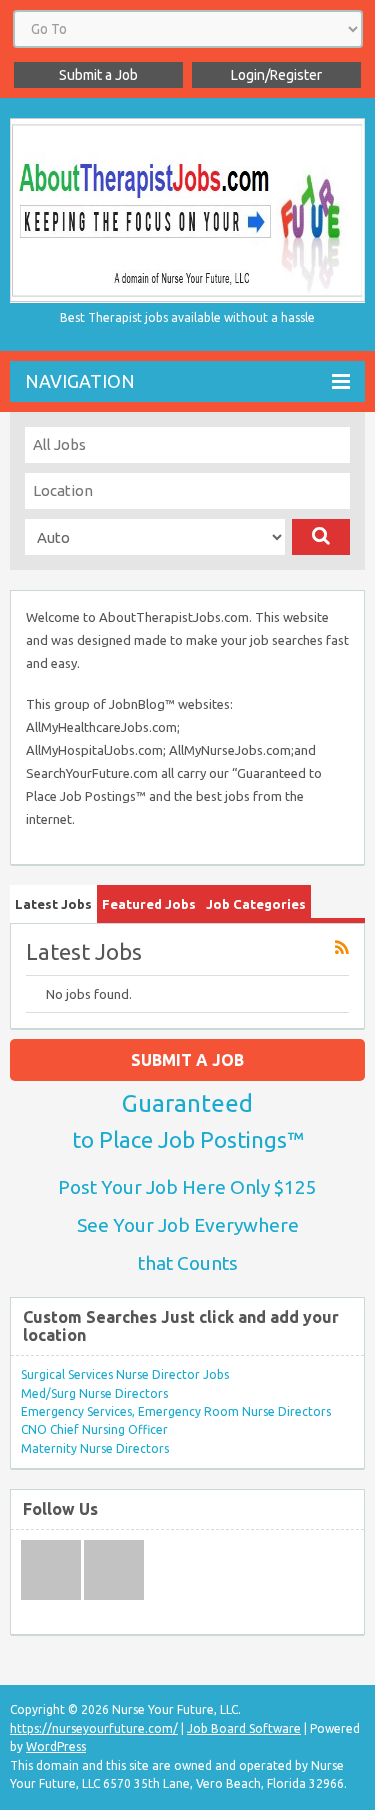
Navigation (80, 381)
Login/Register (276, 75)
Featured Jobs (149, 904)
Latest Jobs (53, 904)
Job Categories (256, 904)
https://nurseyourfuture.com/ (94, 1728)
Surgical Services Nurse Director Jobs (125, 1374)
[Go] (321, 537)
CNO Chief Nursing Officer (94, 1429)
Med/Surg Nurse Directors (94, 1393)
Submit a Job (98, 75)
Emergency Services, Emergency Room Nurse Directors (176, 1411)
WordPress (56, 1746)
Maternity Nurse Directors (95, 1448)
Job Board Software (244, 1728)
